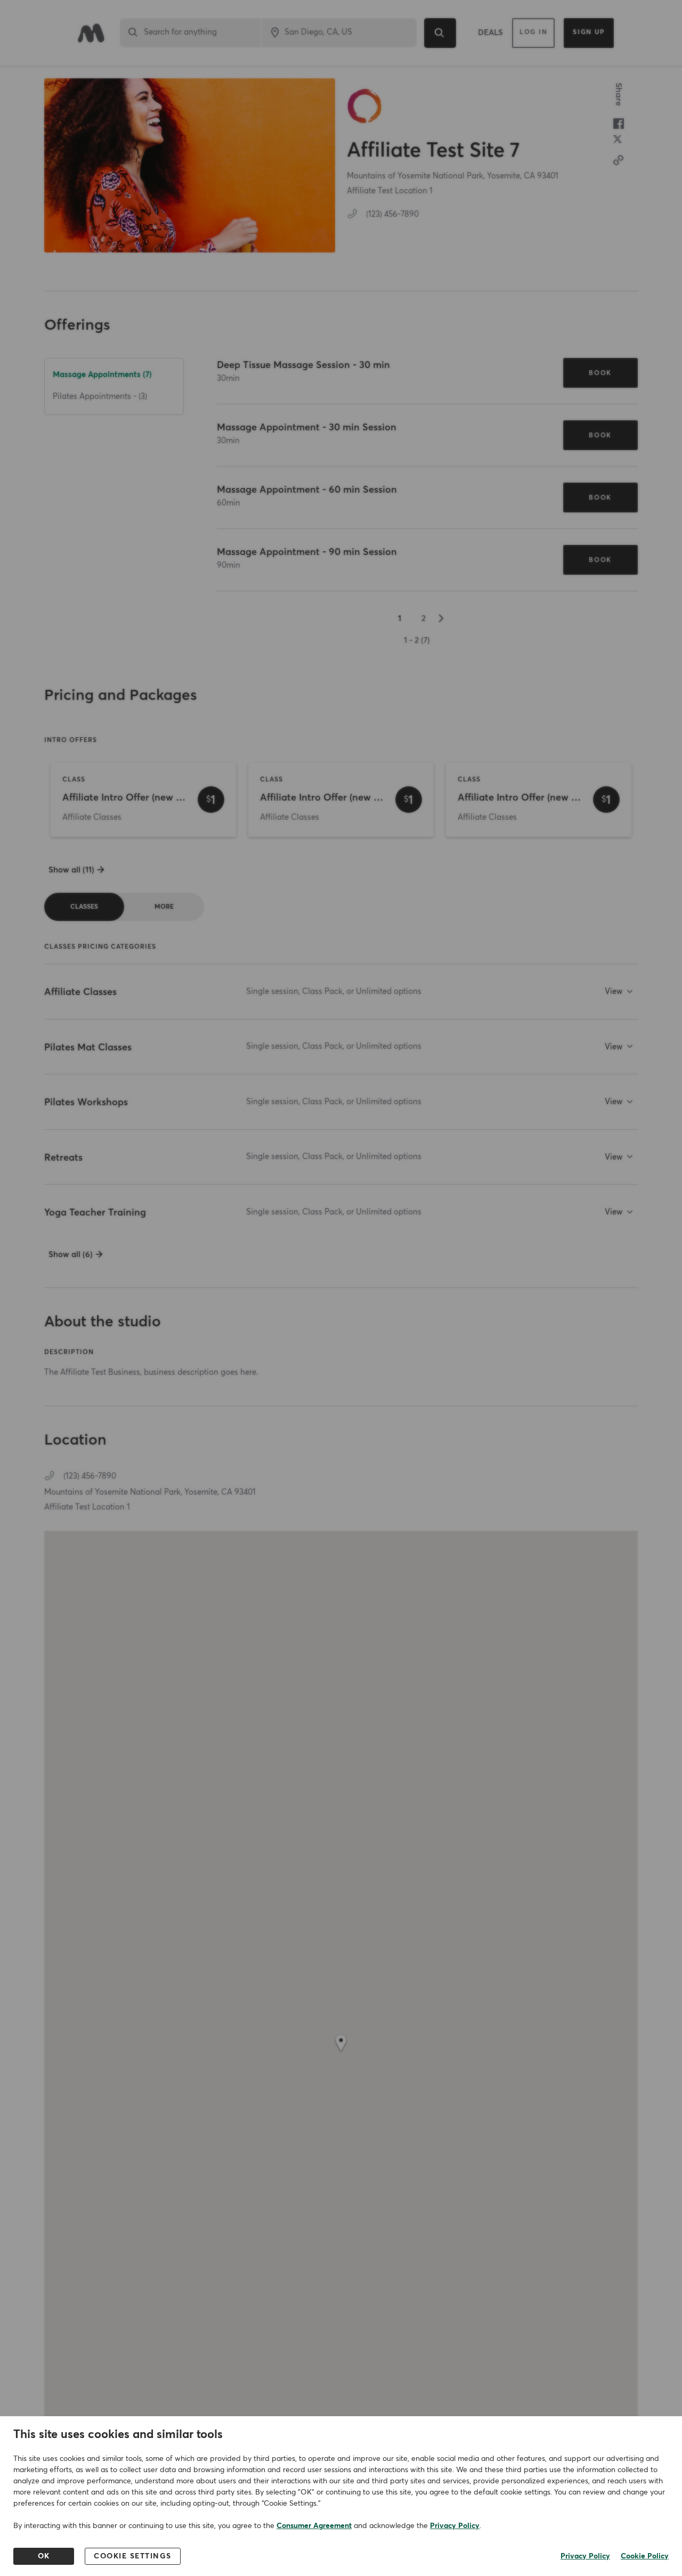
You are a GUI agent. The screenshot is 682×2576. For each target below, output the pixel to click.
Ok (44, 2556)
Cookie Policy (645, 2556)
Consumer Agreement (314, 2526)
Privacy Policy (455, 2526)
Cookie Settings (133, 2556)
